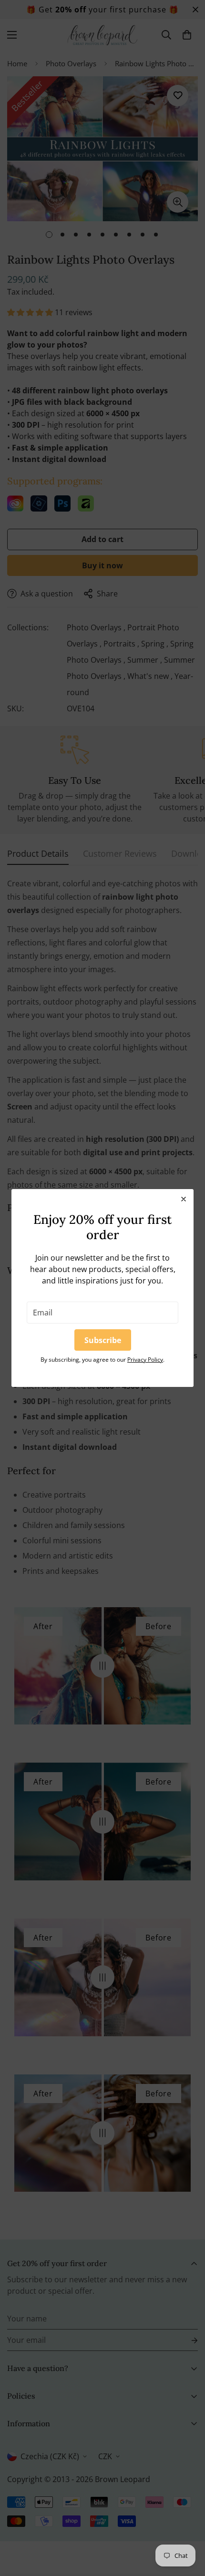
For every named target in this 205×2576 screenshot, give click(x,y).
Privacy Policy (145, 1360)
